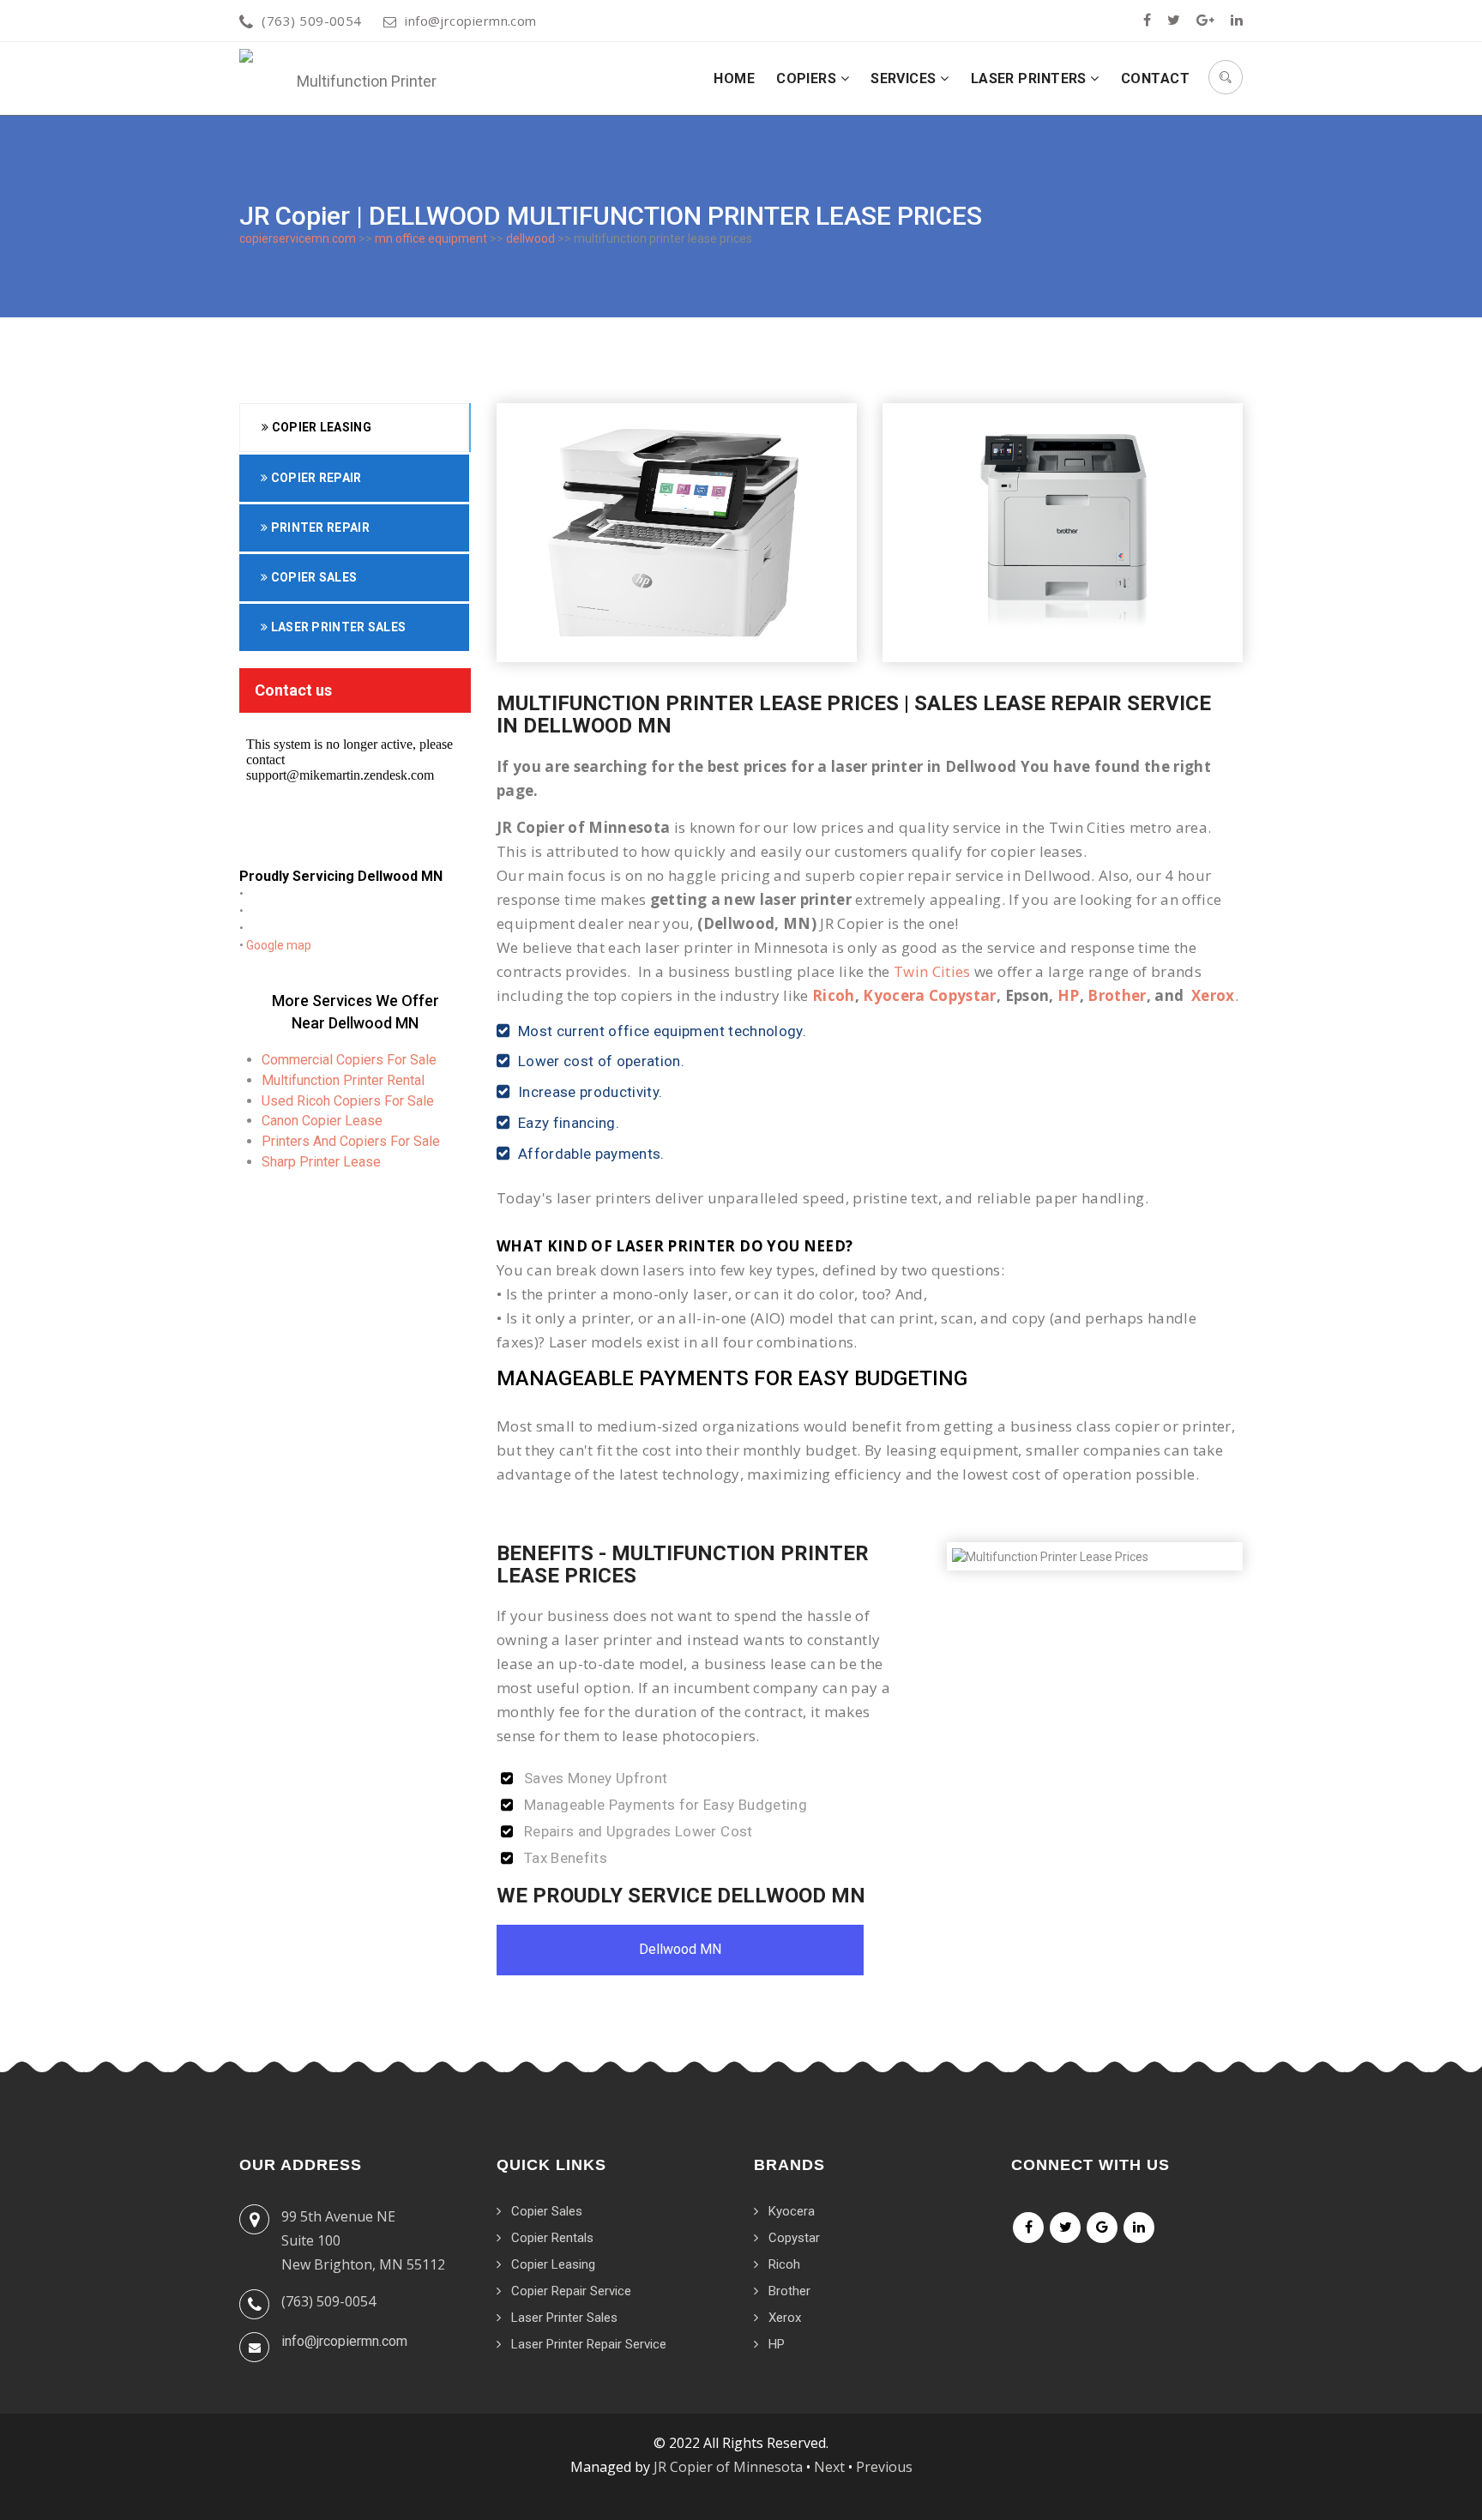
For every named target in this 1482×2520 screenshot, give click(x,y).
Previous (884, 2467)
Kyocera (792, 2211)
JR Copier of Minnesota (728, 2467)
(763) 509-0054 (311, 21)
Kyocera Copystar (929, 995)
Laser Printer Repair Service (589, 2344)
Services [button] (905, 78)
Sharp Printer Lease (321, 1162)
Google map (279, 945)
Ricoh (834, 995)
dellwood (530, 238)
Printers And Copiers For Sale (351, 1141)
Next (829, 2467)
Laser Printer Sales (337, 627)
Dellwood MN (680, 1949)
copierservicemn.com (298, 238)
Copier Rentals (552, 2238)
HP (1069, 995)
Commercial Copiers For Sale (349, 1060)
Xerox (1213, 995)
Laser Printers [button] (1031, 78)
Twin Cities (932, 971)
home (734, 78)
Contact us (293, 690)
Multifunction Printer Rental (343, 1080)
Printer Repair (319, 528)
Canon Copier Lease (322, 1121)
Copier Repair (314, 478)
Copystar (794, 2238)
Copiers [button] (808, 78)
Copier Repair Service (571, 2291)
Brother (1117, 995)
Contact (1155, 78)
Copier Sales (312, 577)
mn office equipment (431, 238)
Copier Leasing (320, 427)
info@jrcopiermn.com (471, 21)
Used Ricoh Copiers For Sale (348, 1101)
